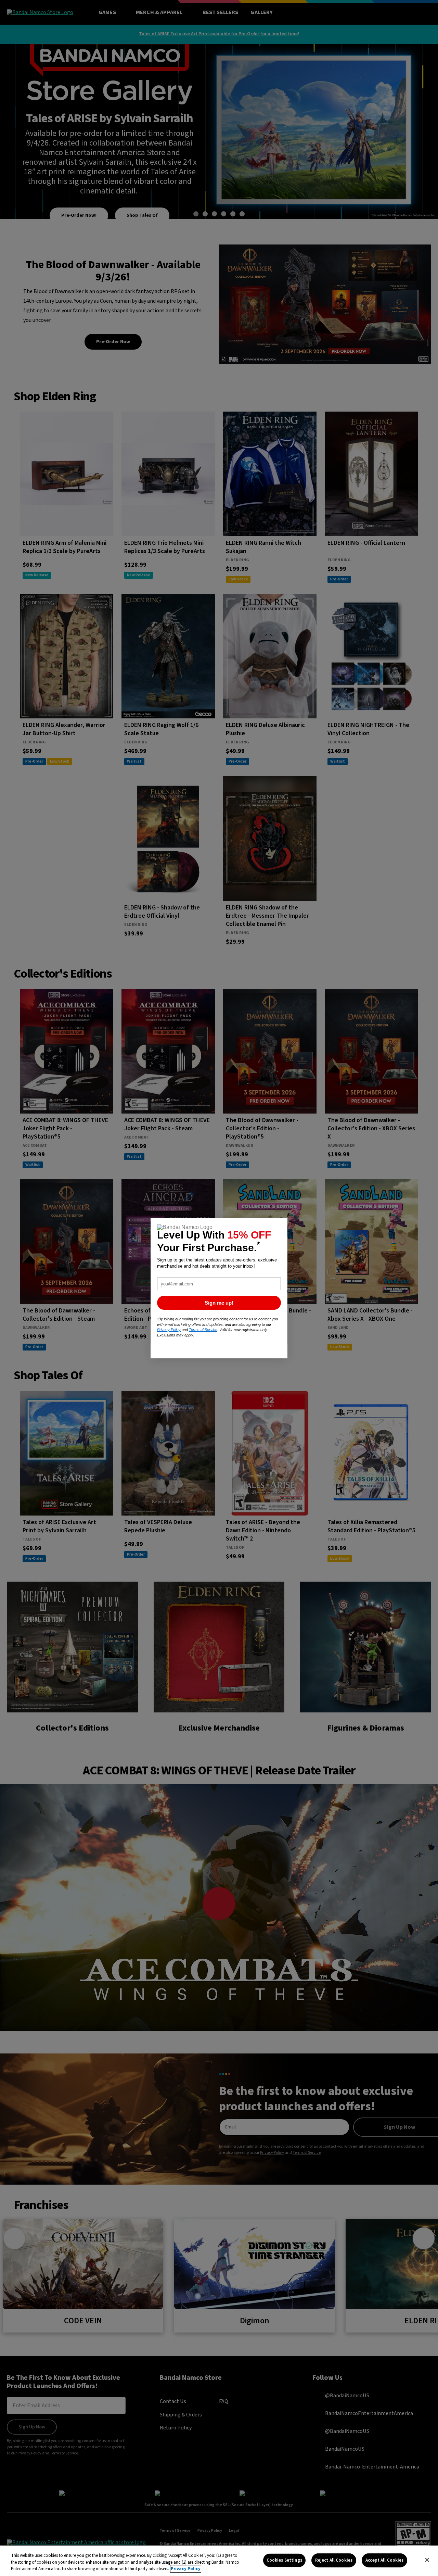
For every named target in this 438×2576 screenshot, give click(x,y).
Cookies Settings (284, 2560)
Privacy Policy (186, 2569)
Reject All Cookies (334, 2560)
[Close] (427, 2560)
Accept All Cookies (384, 2560)
